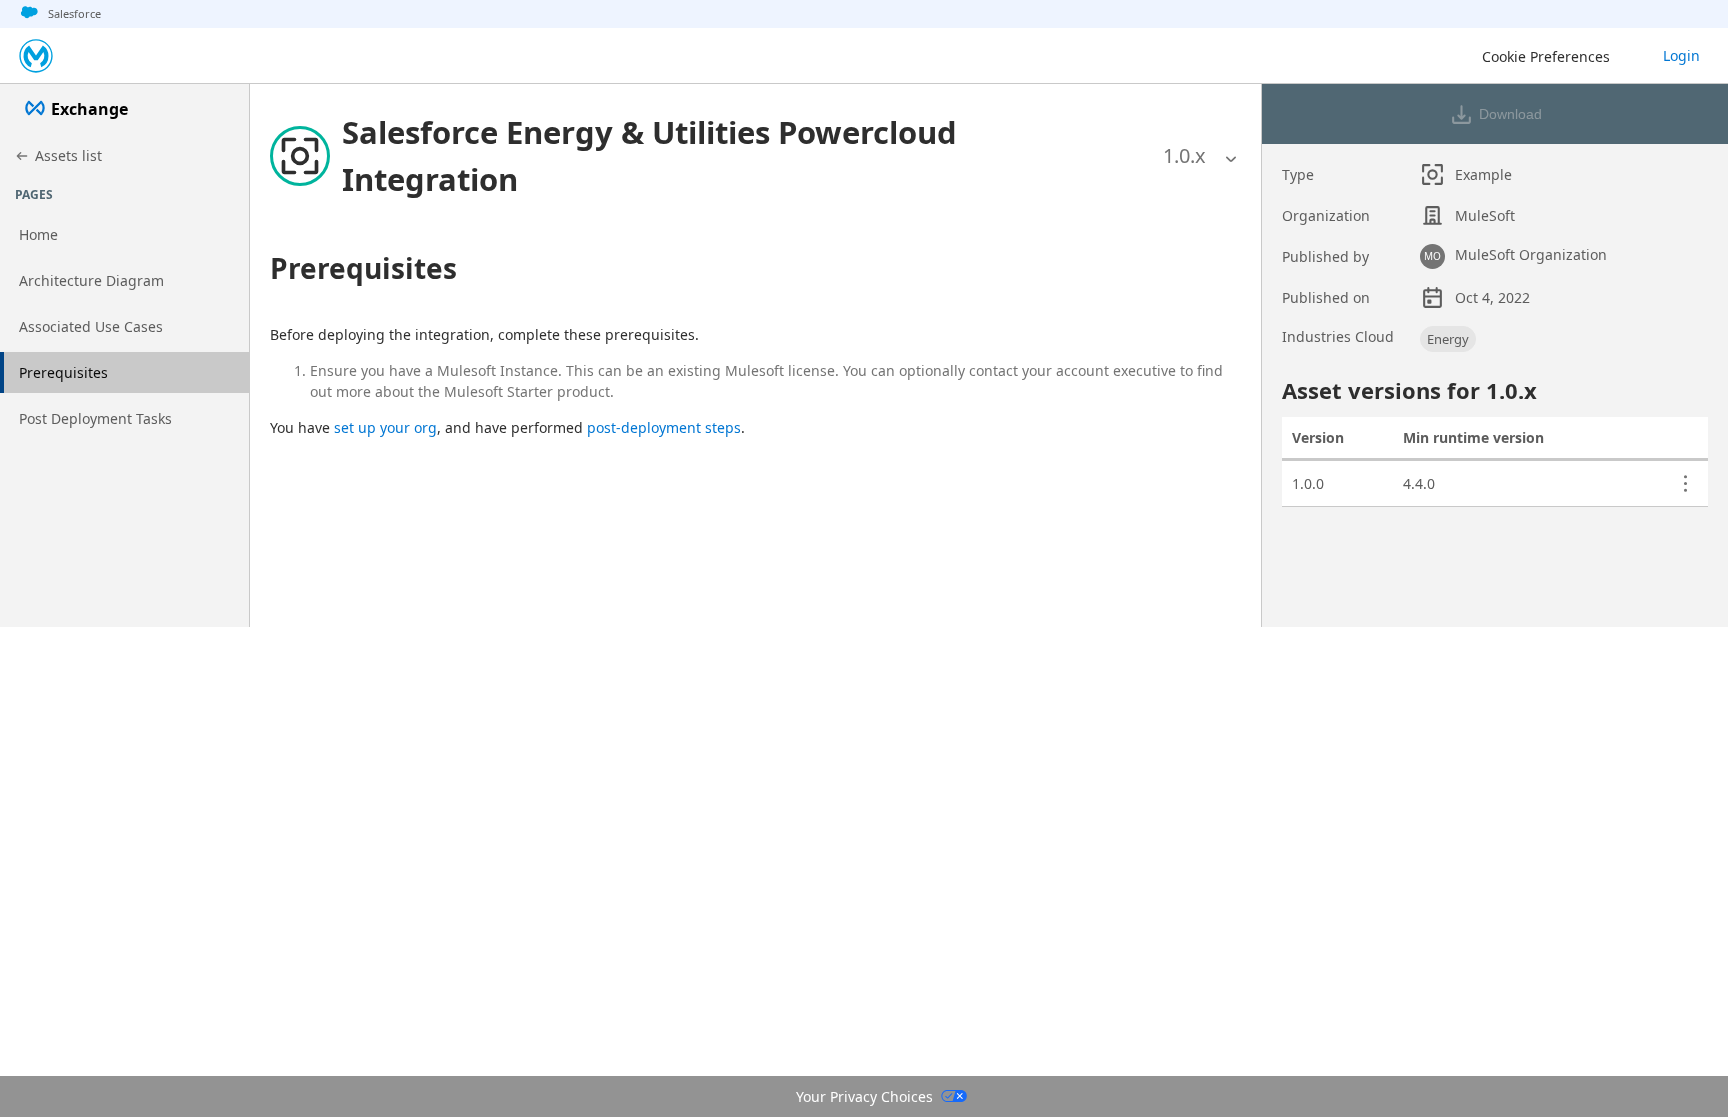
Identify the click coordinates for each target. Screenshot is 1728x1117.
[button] (724, 155)
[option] (1184, 156)
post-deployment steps (664, 427)
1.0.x (1184, 155)
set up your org (385, 427)
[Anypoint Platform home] (36, 56)
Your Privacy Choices (864, 1096)
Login (1681, 55)
